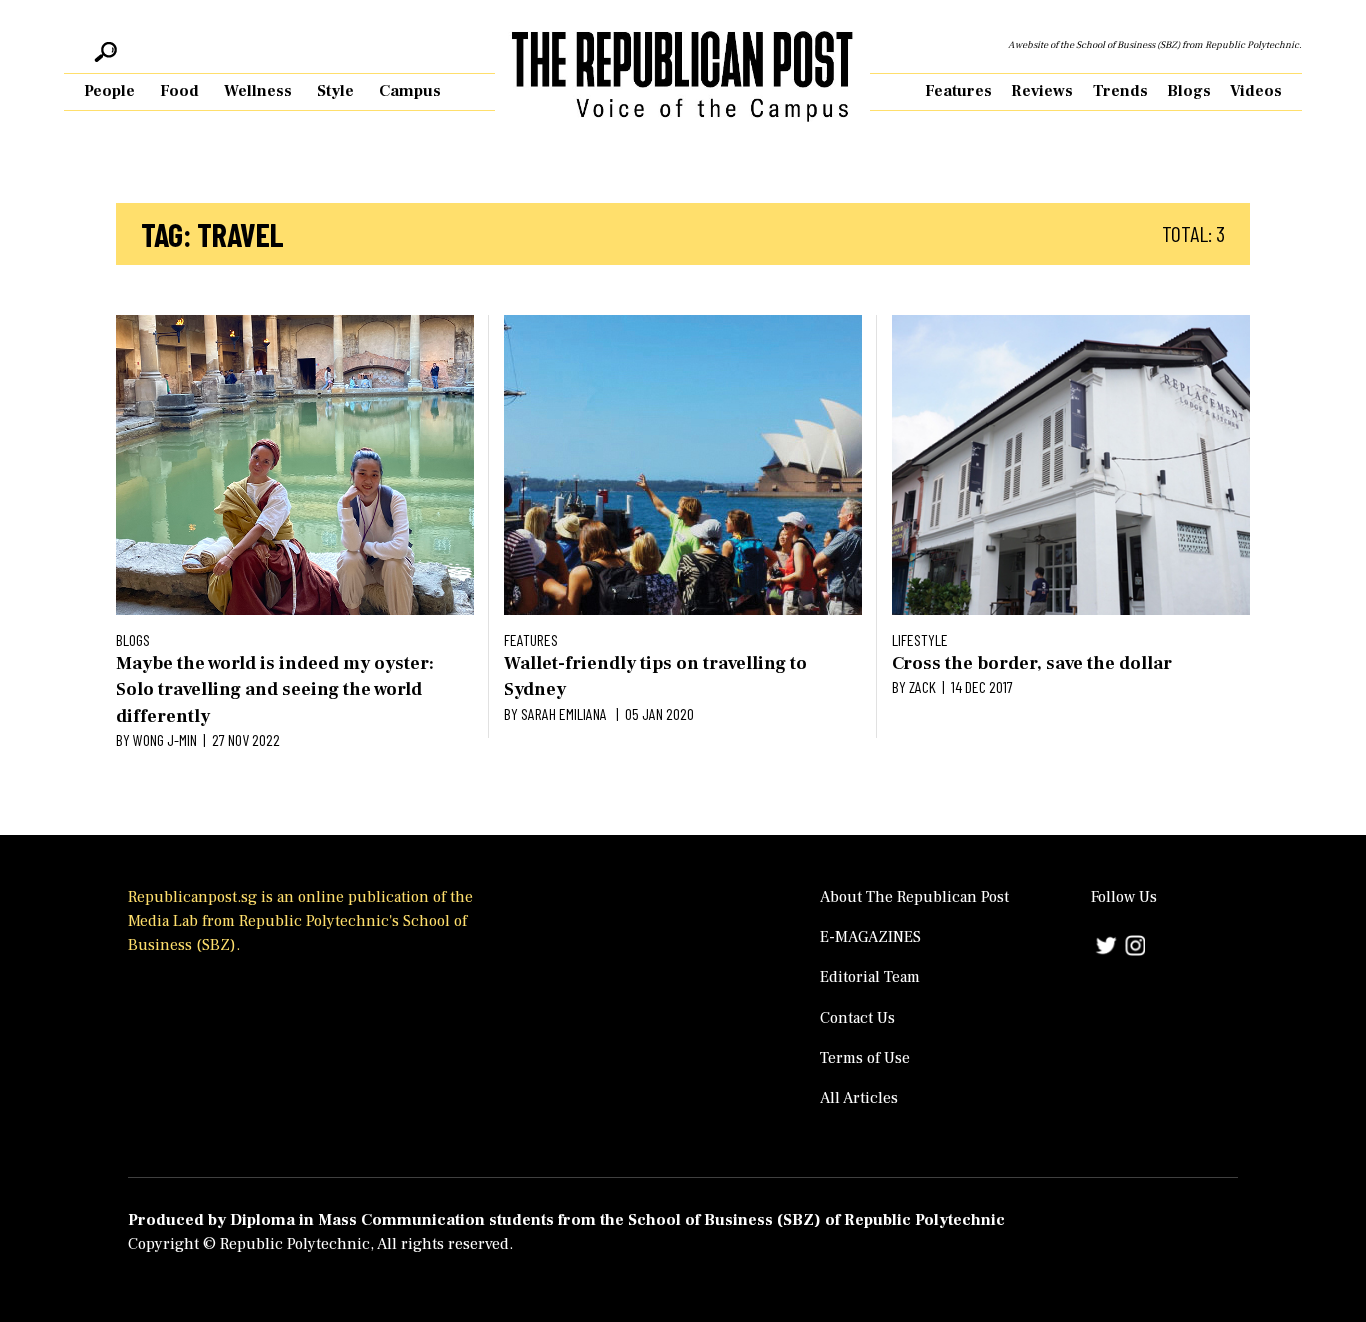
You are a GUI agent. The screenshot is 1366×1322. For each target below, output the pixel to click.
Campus (410, 91)
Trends (1120, 91)
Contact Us (857, 1018)
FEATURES (531, 639)
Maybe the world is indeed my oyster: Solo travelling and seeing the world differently (275, 690)
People (109, 91)
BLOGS (133, 639)
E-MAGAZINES (870, 937)
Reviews (1042, 91)
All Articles (859, 1098)
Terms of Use (865, 1058)
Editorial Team (870, 977)
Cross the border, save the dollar (1032, 663)
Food (179, 91)
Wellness (258, 91)
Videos (1256, 91)
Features (958, 91)
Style (335, 91)
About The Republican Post (914, 897)
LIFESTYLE (920, 639)
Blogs (1189, 91)
